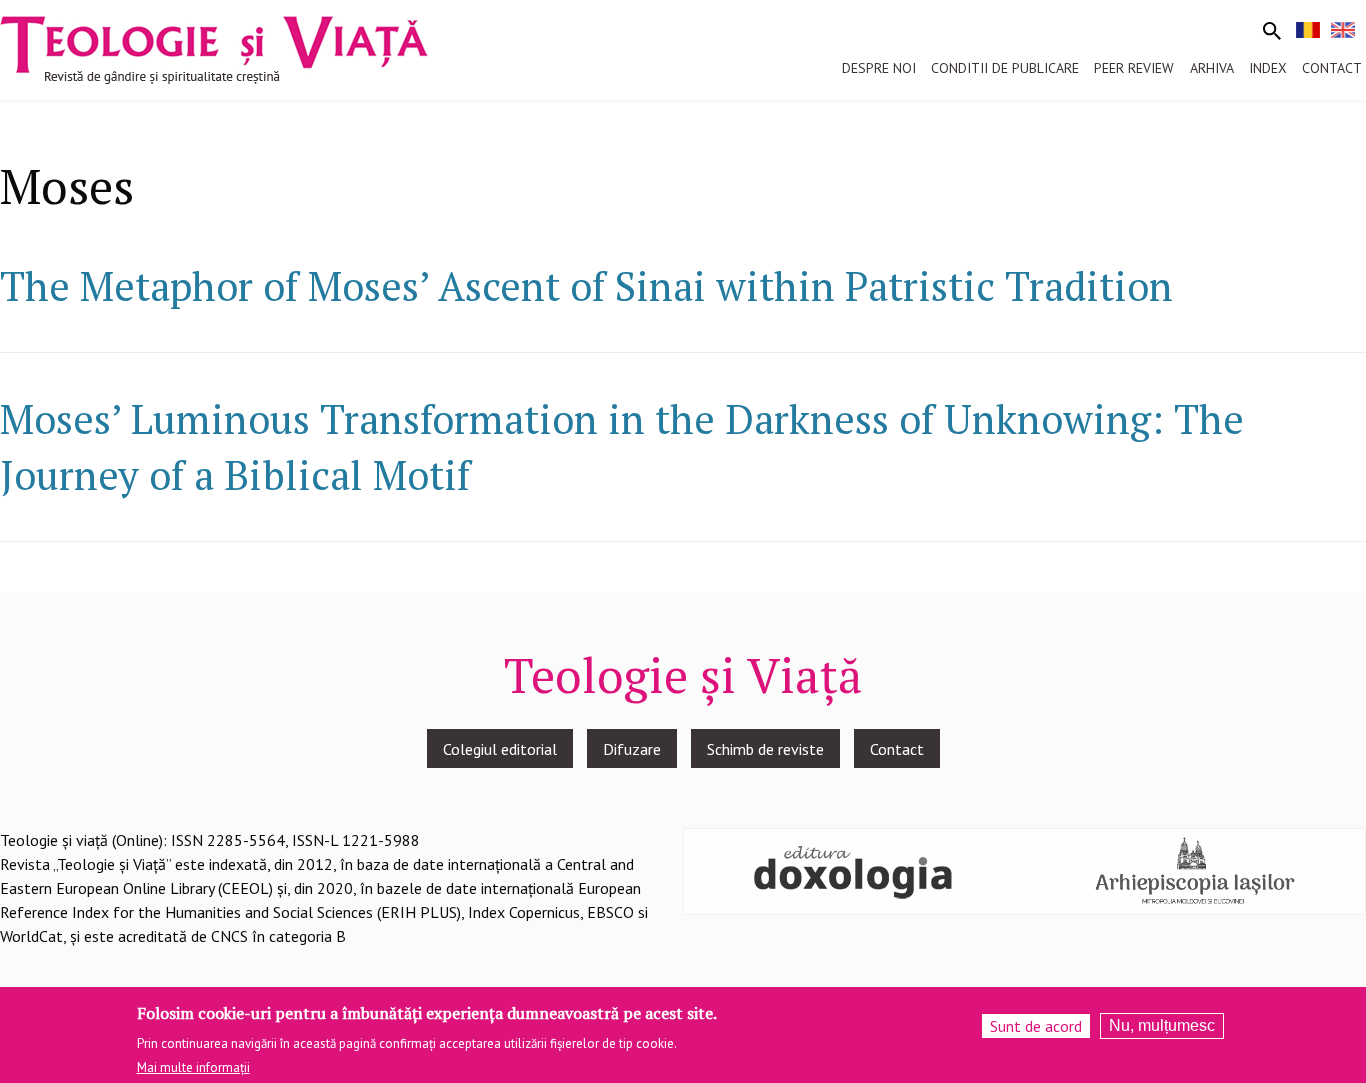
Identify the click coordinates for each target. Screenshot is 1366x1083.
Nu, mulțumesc (1162, 1025)
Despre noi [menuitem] (879, 68)
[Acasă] (214, 48)
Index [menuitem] (1268, 68)
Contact (897, 749)
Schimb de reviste (765, 749)
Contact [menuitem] (1332, 68)
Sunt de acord (1036, 1026)
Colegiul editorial (500, 749)
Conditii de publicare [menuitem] (1005, 68)
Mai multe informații (193, 1066)
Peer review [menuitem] (1134, 68)
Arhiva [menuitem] (1212, 68)
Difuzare (632, 749)
